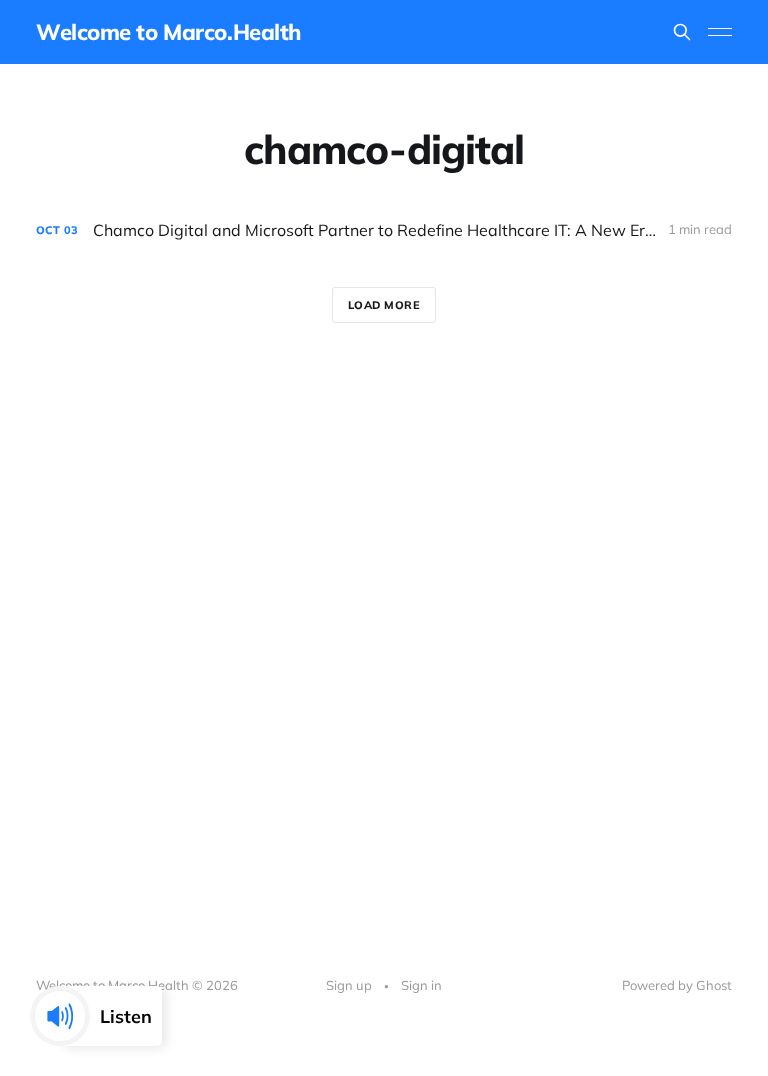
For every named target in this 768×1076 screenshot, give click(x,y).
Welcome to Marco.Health (168, 32)
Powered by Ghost (677, 985)
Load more (384, 305)
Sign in (421, 985)
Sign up (349, 985)
